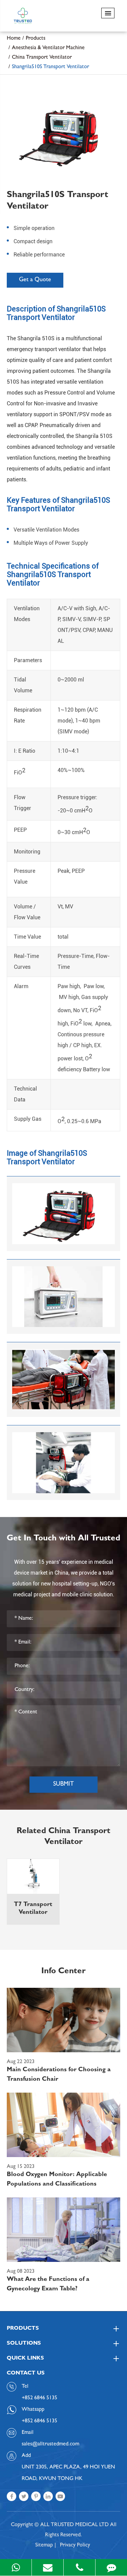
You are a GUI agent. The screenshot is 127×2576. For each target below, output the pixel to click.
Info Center (63, 1972)
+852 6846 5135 (39, 2421)
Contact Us (26, 2373)
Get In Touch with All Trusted (63, 1539)
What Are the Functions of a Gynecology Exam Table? (48, 2285)
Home (14, 39)
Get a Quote (35, 280)
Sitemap (44, 2545)
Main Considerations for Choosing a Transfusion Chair (59, 2075)
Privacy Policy (75, 2545)
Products (36, 39)
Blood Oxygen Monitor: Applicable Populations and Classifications (57, 2180)
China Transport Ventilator (42, 58)
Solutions (24, 2344)
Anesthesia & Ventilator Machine (48, 48)
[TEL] (79, 2567)
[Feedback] (111, 2567)
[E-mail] (48, 2567)
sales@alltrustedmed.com (50, 2444)
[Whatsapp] (16, 2567)
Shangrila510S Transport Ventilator (50, 67)
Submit (63, 1785)
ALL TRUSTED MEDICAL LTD (75, 2525)
